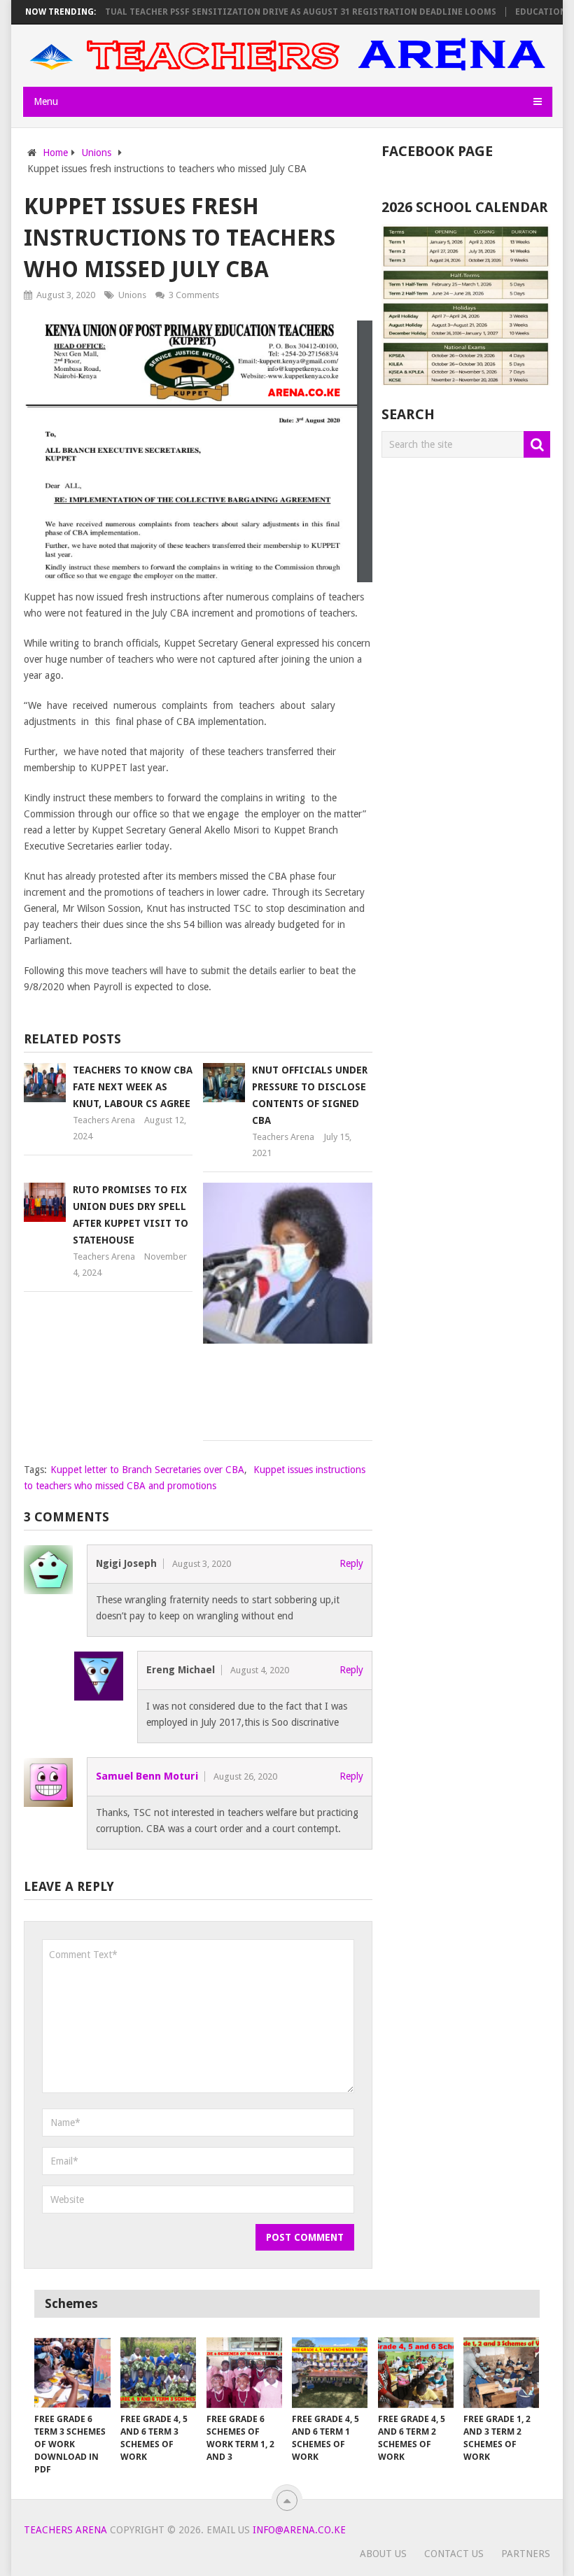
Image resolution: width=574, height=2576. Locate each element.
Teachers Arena (104, 1120)
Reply (351, 1563)
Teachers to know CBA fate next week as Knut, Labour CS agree (133, 1087)
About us (383, 2554)
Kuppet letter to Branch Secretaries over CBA (147, 1470)
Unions (132, 295)
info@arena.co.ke (299, 2530)
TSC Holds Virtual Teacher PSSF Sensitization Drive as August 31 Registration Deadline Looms (240, 12)
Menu (46, 101)
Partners (526, 2554)
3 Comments (194, 295)
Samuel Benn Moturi (147, 1776)
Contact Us (454, 2554)
